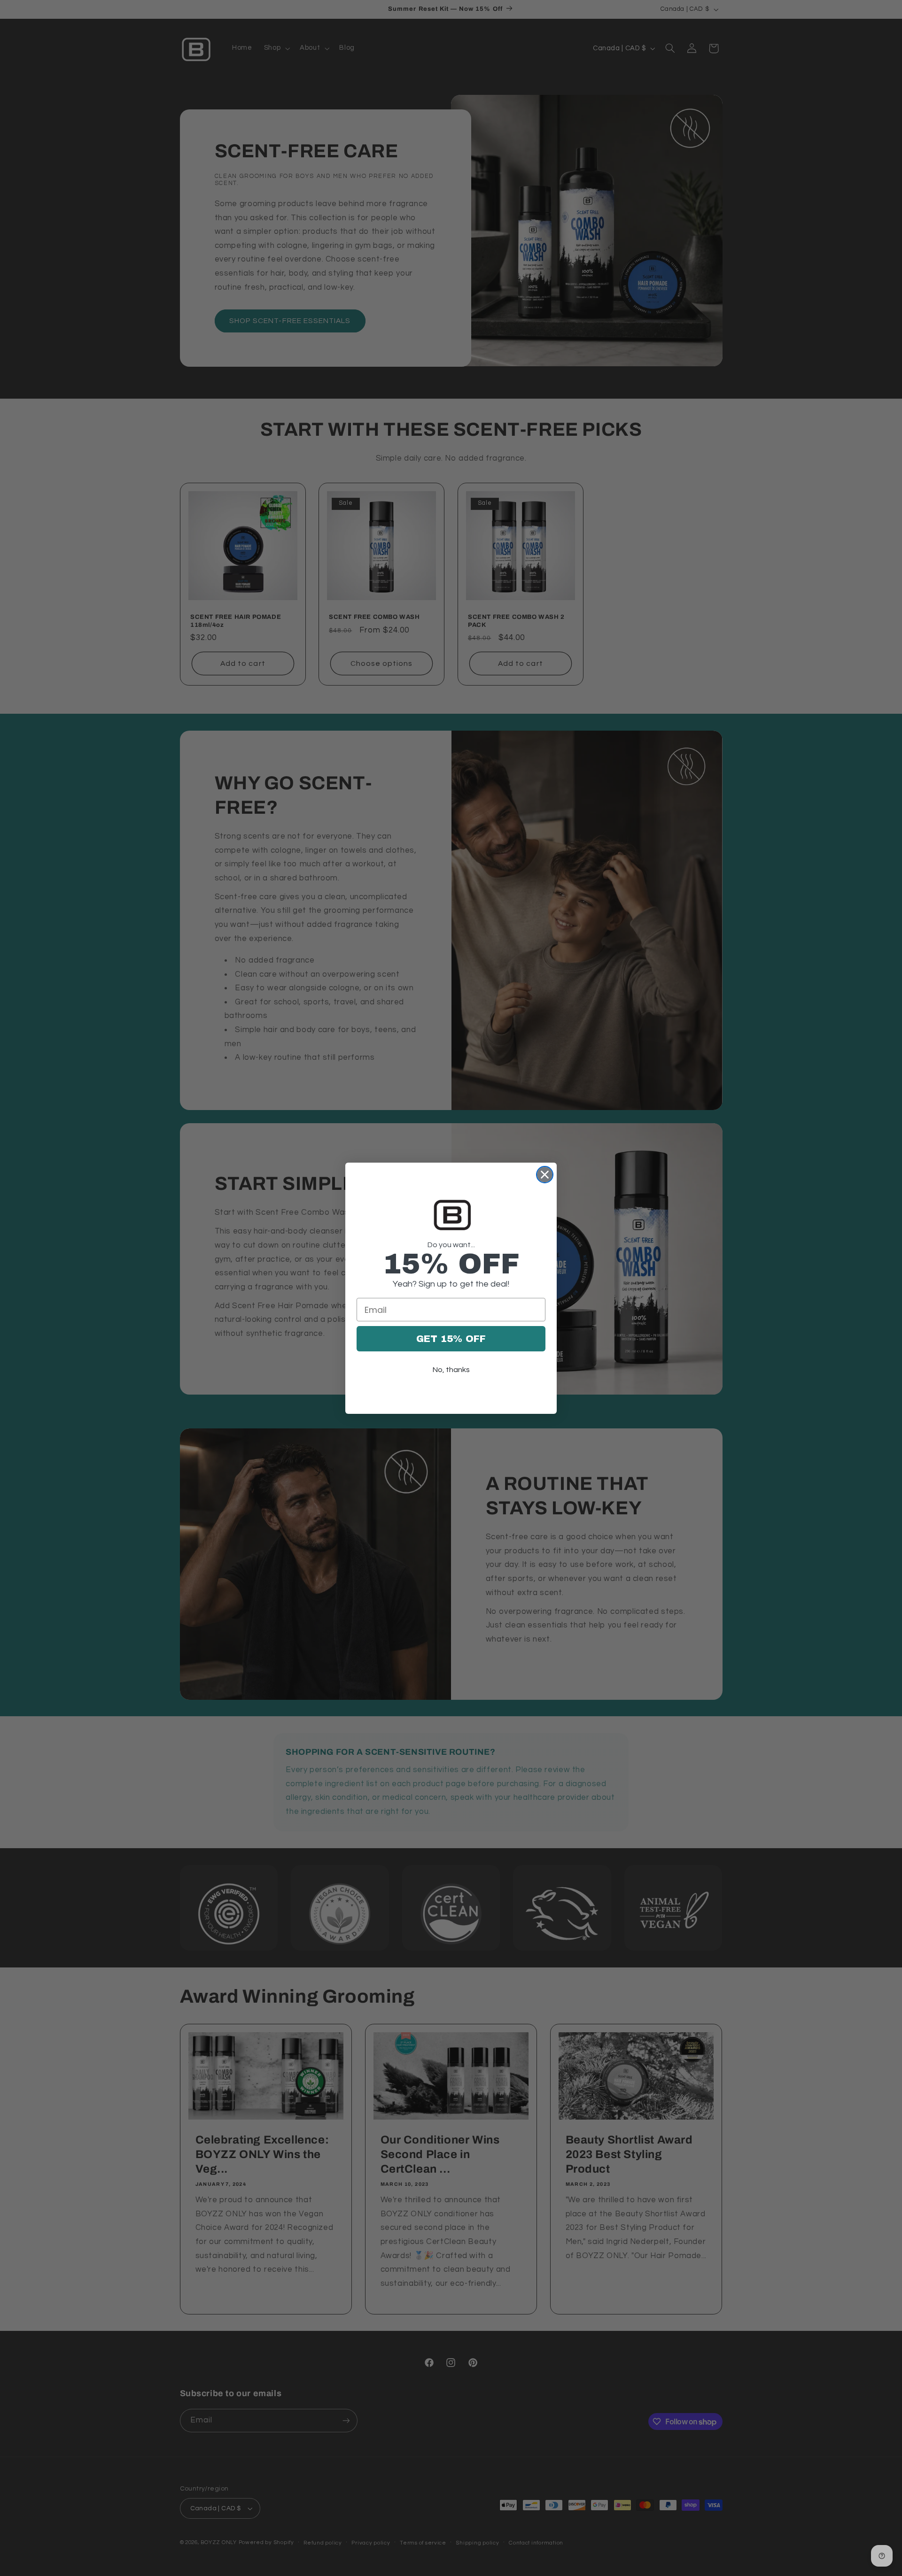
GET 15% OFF (451, 1339)
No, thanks (451, 1370)
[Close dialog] (545, 1175)
